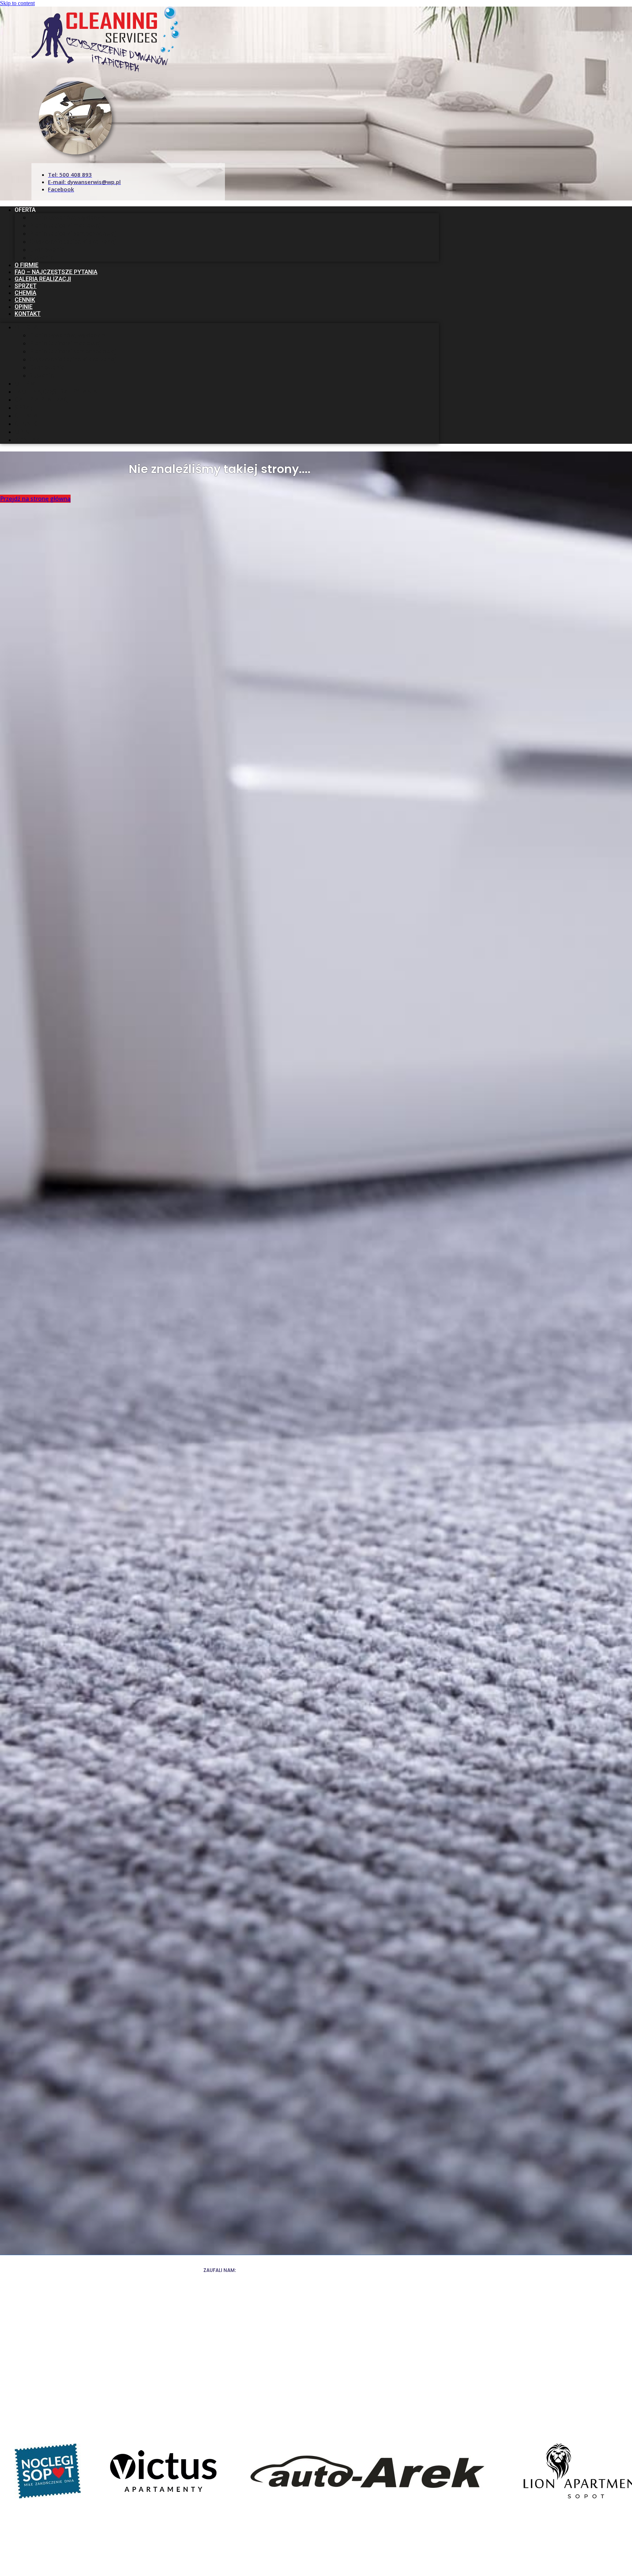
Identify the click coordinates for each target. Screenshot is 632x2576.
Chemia (25, 293)
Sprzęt (26, 286)
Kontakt (28, 314)
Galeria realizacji (43, 279)
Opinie (24, 307)
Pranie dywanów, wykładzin (67, 217)
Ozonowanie (47, 250)
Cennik (25, 300)
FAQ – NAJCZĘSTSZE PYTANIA (56, 272)
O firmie (27, 265)
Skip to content (17, 3)
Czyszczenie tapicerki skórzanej (73, 241)
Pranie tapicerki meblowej (65, 225)
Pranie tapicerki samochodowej (73, 233)
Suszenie (42, 258)
